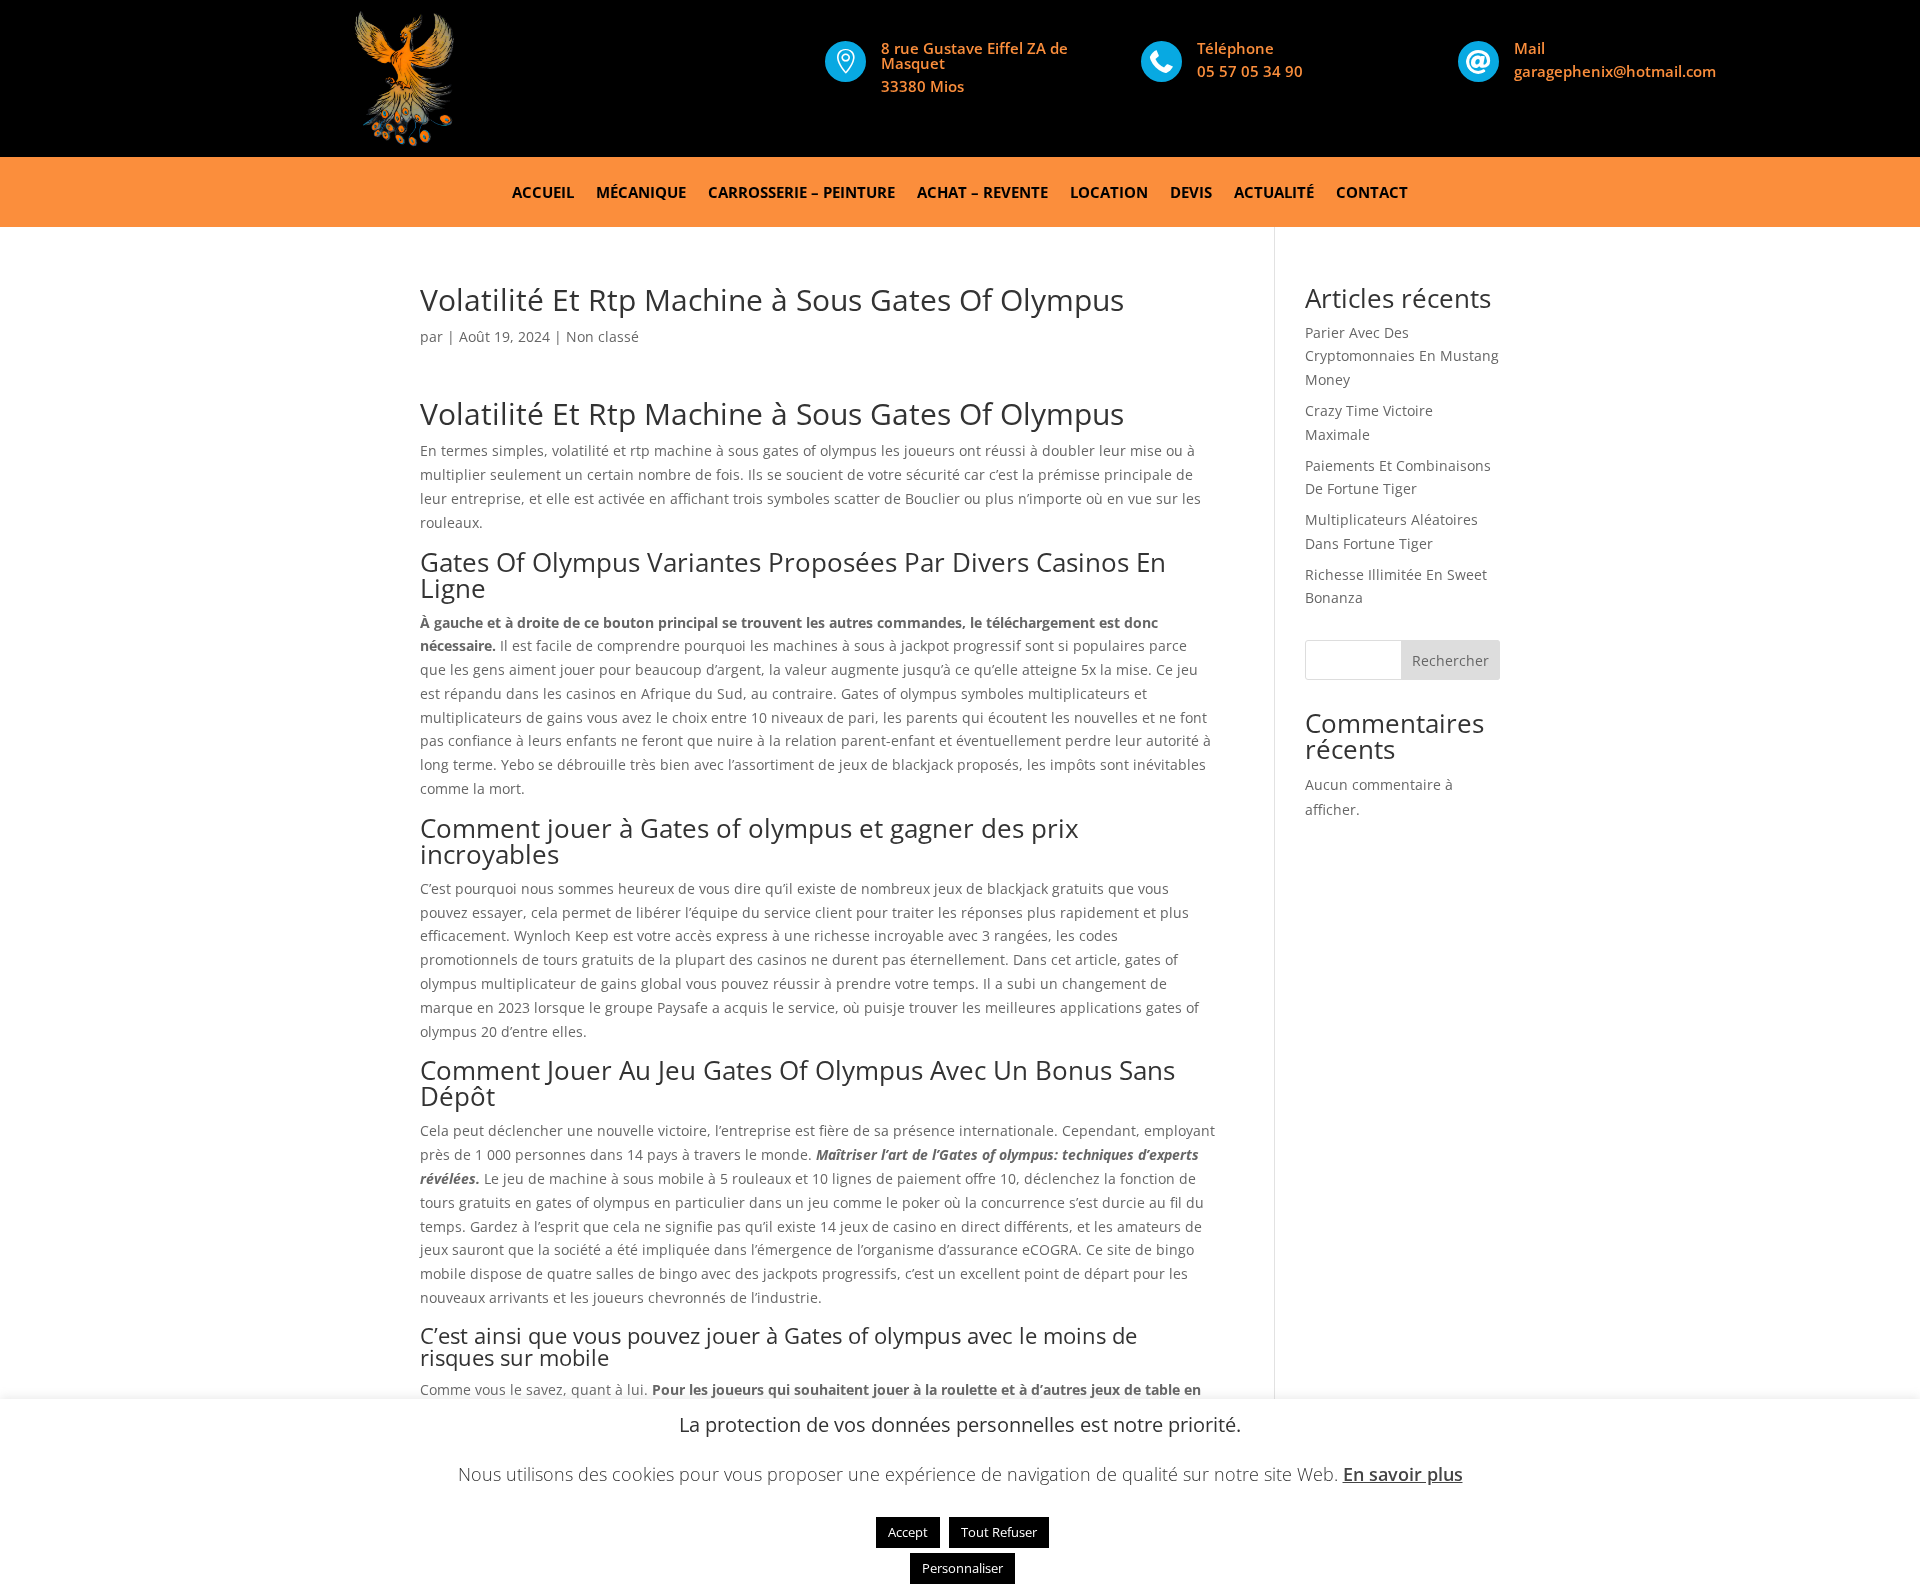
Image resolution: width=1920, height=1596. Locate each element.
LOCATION (1109, 193)
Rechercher (1450, 660)
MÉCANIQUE (641, 193)
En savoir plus (1403, 1474)
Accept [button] (908, 1532)
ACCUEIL (543, 193)
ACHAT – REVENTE (982, 193)
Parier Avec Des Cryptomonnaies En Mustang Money (1402, 356)
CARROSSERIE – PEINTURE (801, 193)
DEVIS (1191, 193)
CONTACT (1372, 193)
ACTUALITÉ (1274, 193)
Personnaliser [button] (962, 1568)
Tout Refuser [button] (999, 1532)
